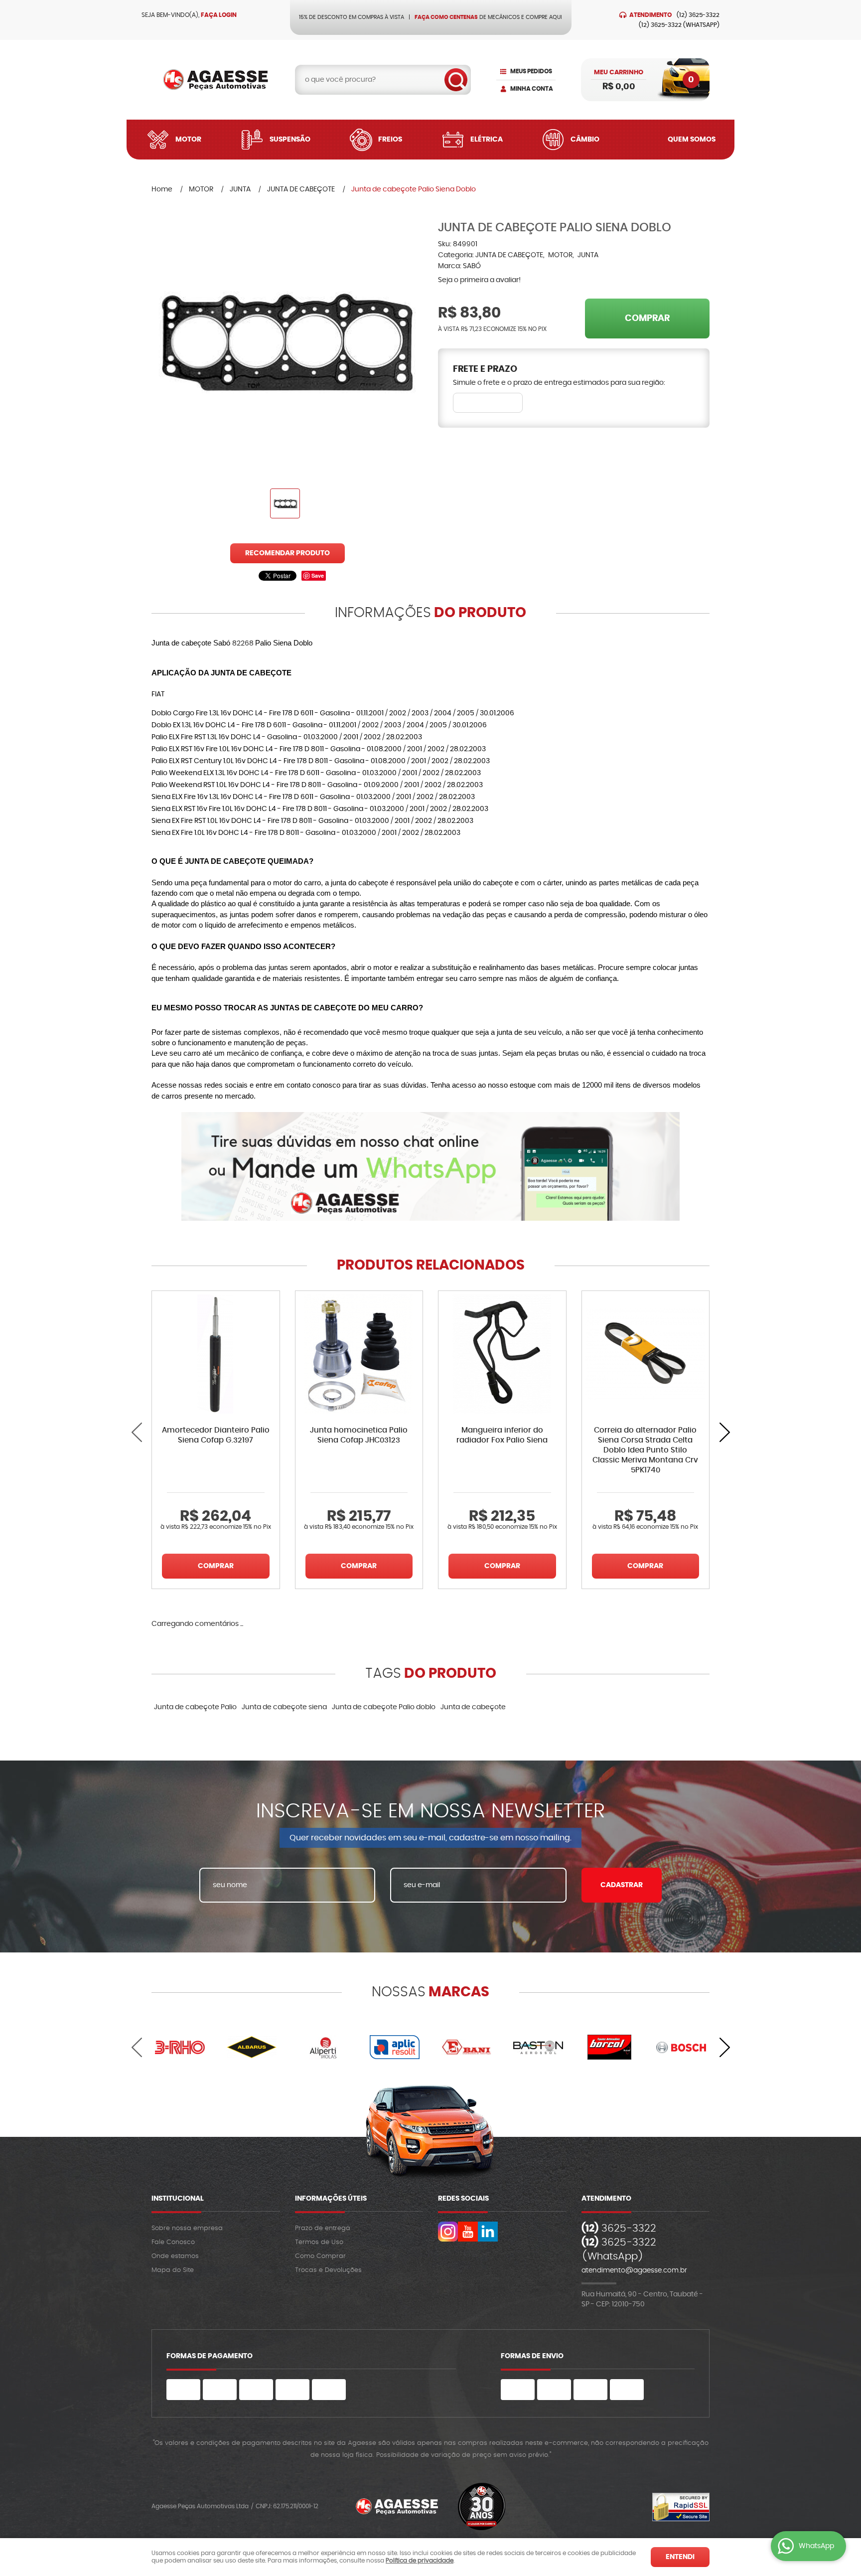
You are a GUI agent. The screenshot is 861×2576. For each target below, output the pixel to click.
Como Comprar (320, 2256)
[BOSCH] (681, 2047)
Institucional (178, 2199)
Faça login (219, 15)
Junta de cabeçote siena (284, 1707)
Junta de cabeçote (473, 1707)
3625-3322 (698, 15)
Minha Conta (532, 89)
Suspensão (290, 140)
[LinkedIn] (488, 2232)
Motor (188, 140)
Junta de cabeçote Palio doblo (384, 1707)
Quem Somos (692, 140)
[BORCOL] (610, 2047)
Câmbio (585, 140)
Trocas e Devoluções (328, 2270)
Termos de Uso (319, 2242)
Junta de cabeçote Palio (195, 1707)
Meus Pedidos (531, 71)
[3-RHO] (180, 2047)
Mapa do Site (173, 2270)
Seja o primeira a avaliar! (479, 280)
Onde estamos (175, 2256)
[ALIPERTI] (323, 2047)
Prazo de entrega (323, 2228)
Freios (390, 140)
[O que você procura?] (456, 80)
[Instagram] (448, 2232)
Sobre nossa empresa (187, 2228)
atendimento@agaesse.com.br (634, 2270)
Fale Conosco (173, 2242)
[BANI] (466, 2047)
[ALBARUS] (252, 2047)
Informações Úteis (331, 2199)
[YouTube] (468, 2232)
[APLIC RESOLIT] (395, 2047)
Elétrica (487, 140)
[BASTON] (538, 2047)
